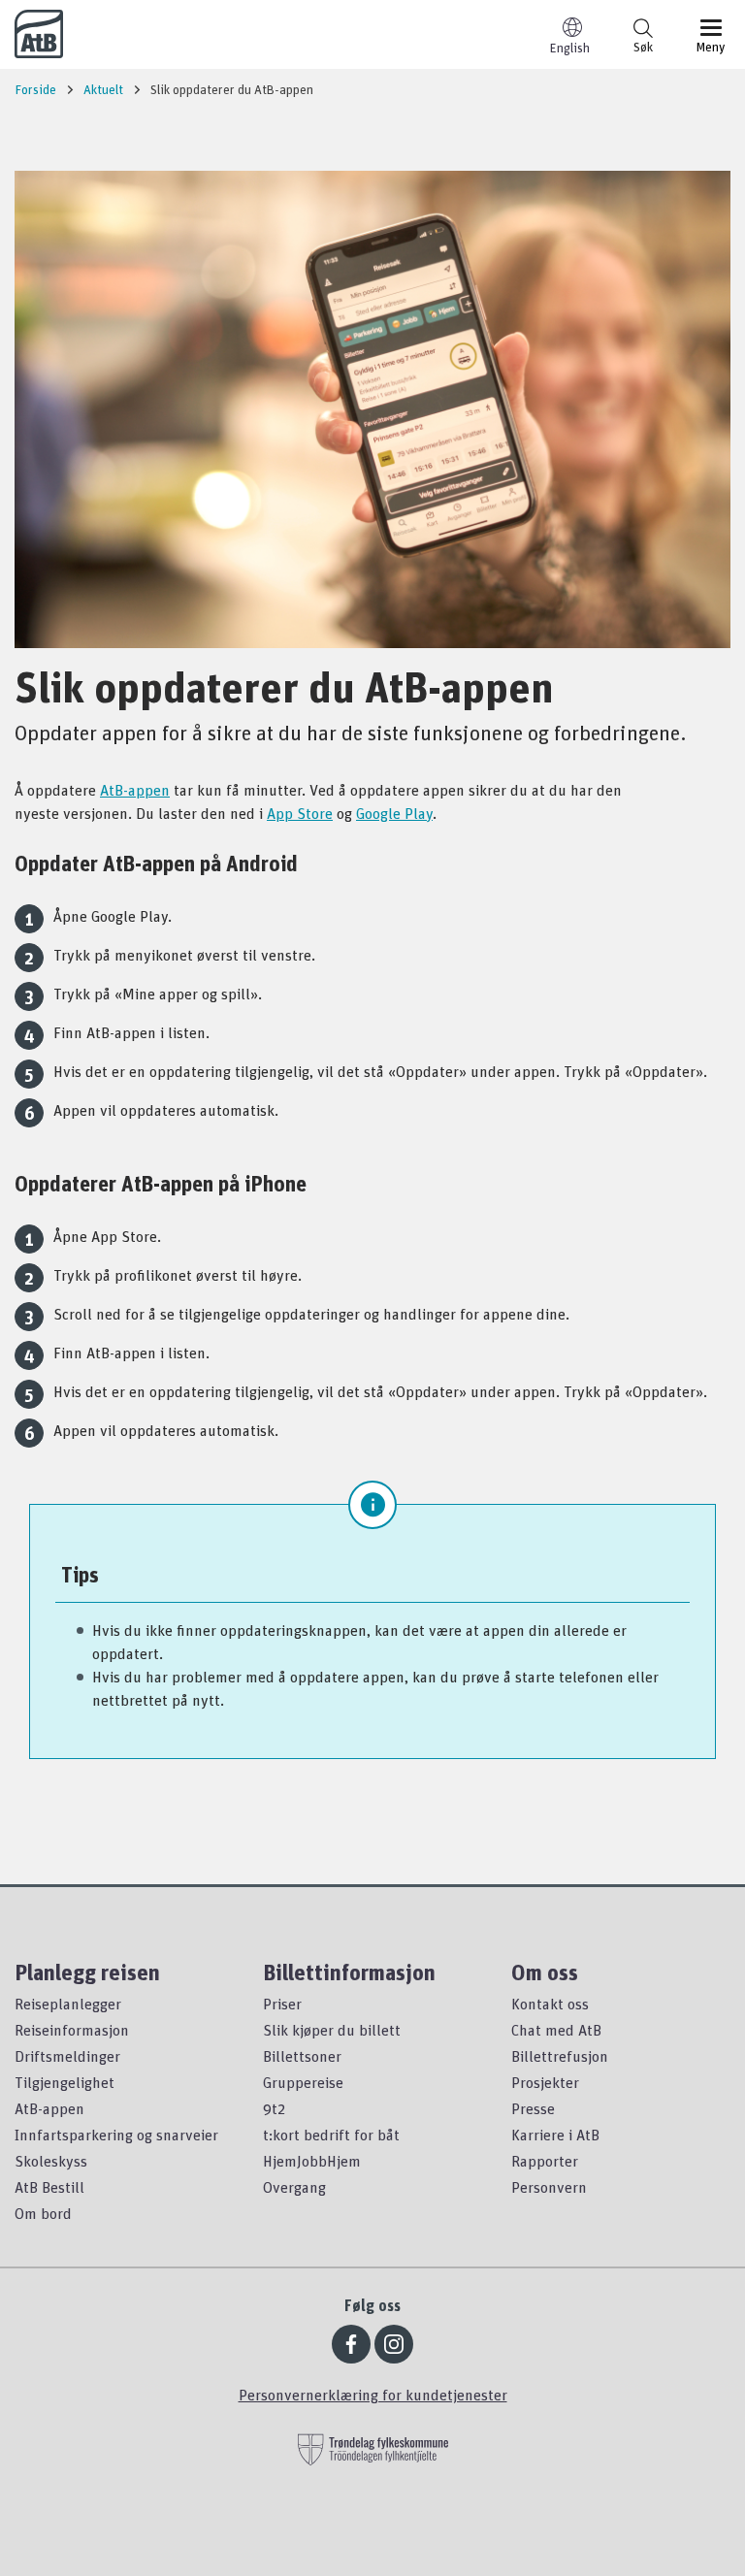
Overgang (294, 2187)
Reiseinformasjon (72, 2030)
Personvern (549, 2187)
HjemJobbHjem (312, 2161)
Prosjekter (545, 2082)
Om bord (43, 2213)
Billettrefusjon (560, 2056)
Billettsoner (302, 2056)
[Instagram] (394, 2344)
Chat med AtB (556, 2030)
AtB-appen (135, 790)
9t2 (274, 2108)
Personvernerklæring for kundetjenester (373, 2395)
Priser (282, 2004)
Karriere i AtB (555, 2135)
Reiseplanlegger (68, 2004)
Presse (533, 2108)
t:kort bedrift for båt (331, 2135)
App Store (300, 813)
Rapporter (545, 2161)
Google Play (394, 813)
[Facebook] (351, 2344)
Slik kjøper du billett (332, 2030)
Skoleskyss (51, 2161)
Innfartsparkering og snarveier (116, 2135)
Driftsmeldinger (67, 2056)
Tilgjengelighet (65, 2082)
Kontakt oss (550, 2004)
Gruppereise (303, 2082)
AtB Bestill (49, 2187)
